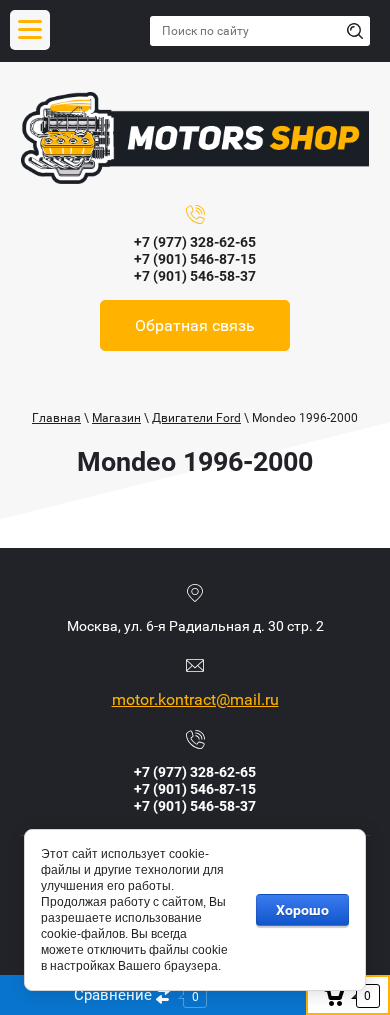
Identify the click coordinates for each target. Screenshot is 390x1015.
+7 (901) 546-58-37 (195, 276)
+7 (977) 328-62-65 (195, 242)
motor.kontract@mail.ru (195, 699)
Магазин (116, 418)
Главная (56, 418)
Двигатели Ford (196, 418)
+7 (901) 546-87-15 (195, 259)
